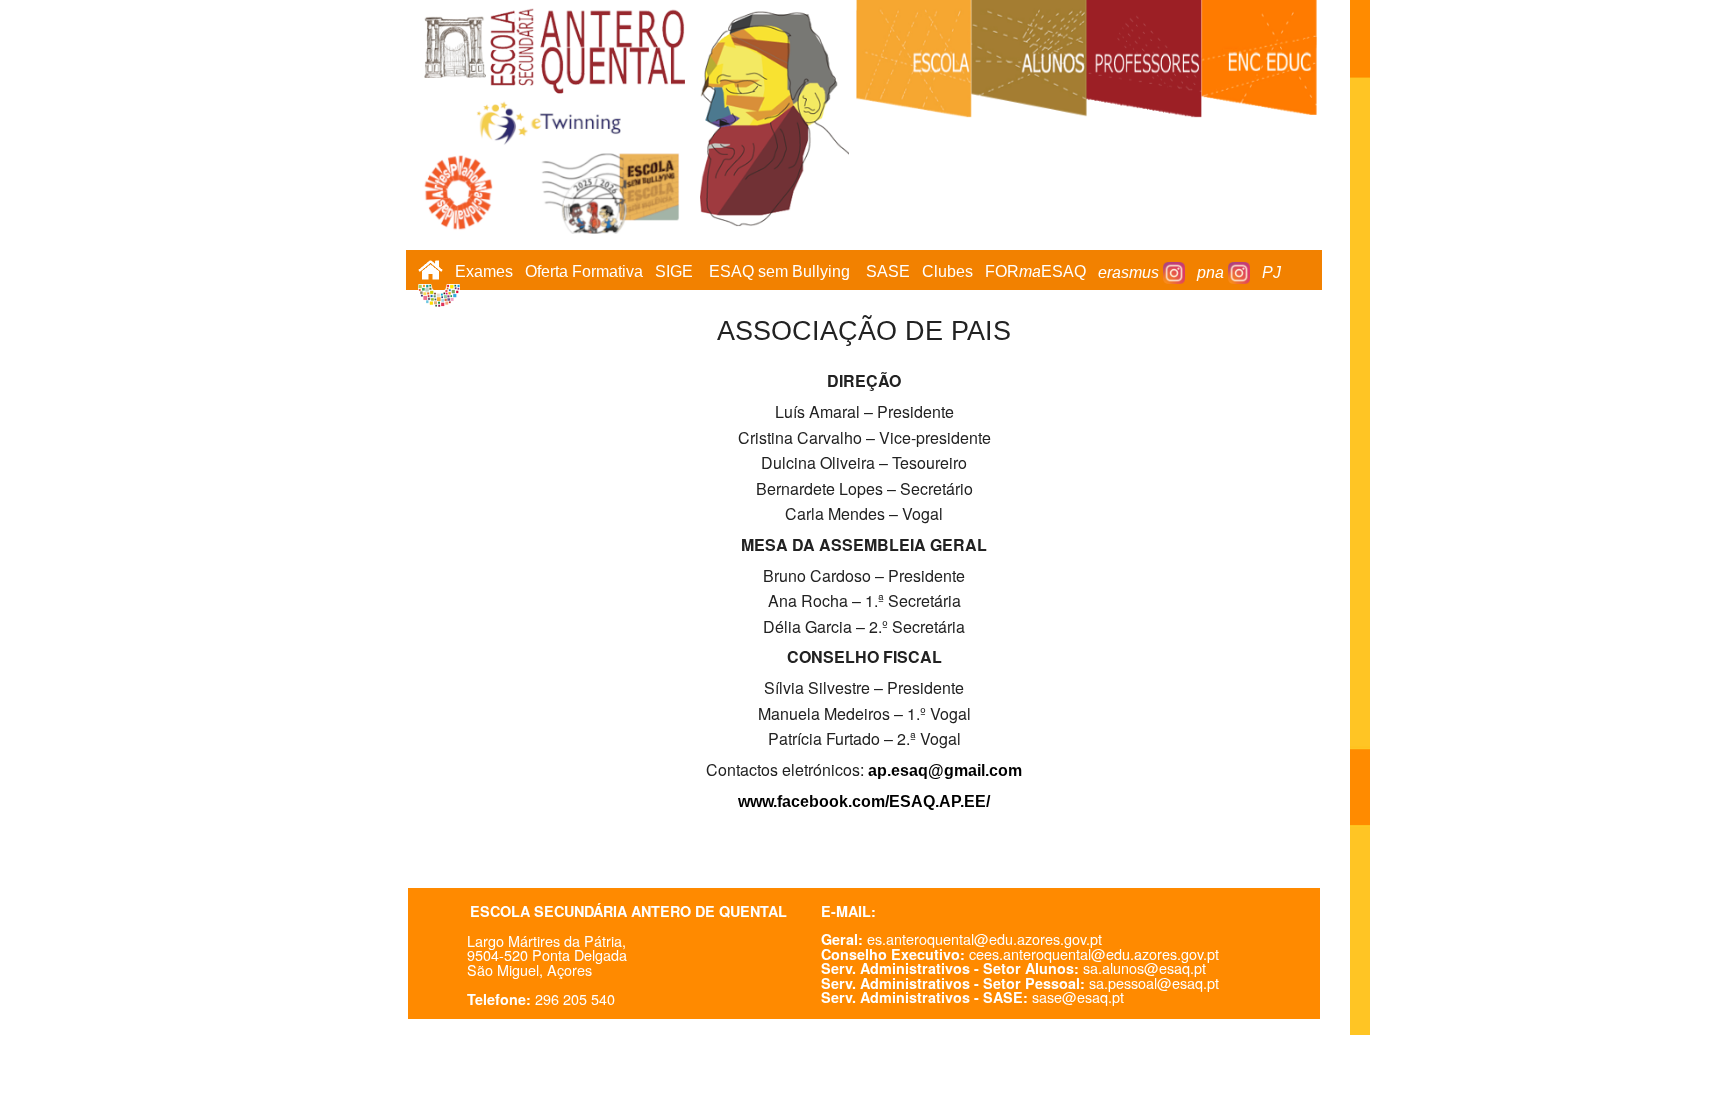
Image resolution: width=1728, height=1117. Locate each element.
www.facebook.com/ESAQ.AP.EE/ (864, 801)
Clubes (947, 272)
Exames (484, 272)
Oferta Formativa (584, 272)
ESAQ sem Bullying (779, 272)
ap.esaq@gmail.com (945, 770)
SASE (888, 272)
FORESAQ (1035, 272)
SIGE (674, 272)
